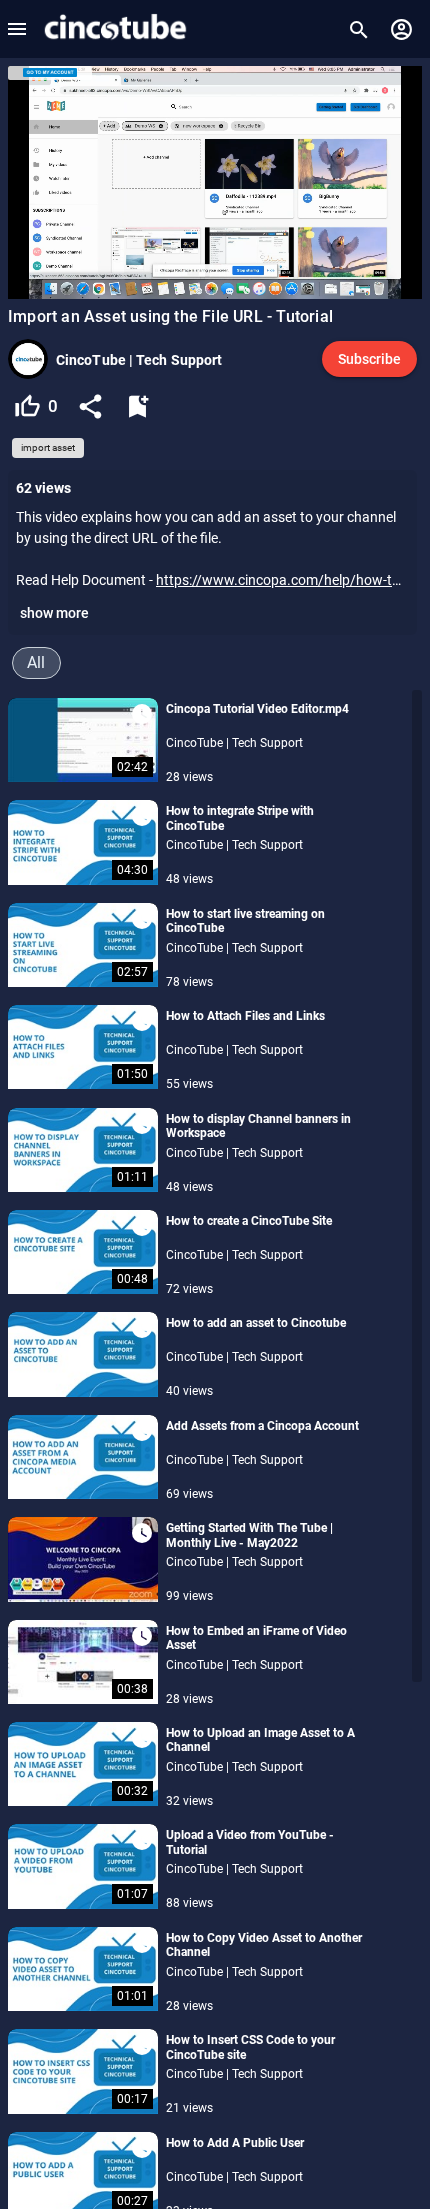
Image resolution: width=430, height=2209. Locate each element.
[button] (17, 29)
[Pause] (26, 284)
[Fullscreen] (403, 284)
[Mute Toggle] (130, 284)
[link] (114, 29)
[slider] (215, 267)
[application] (215, 182)
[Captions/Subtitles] (349, 284)
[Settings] (376, 284)
